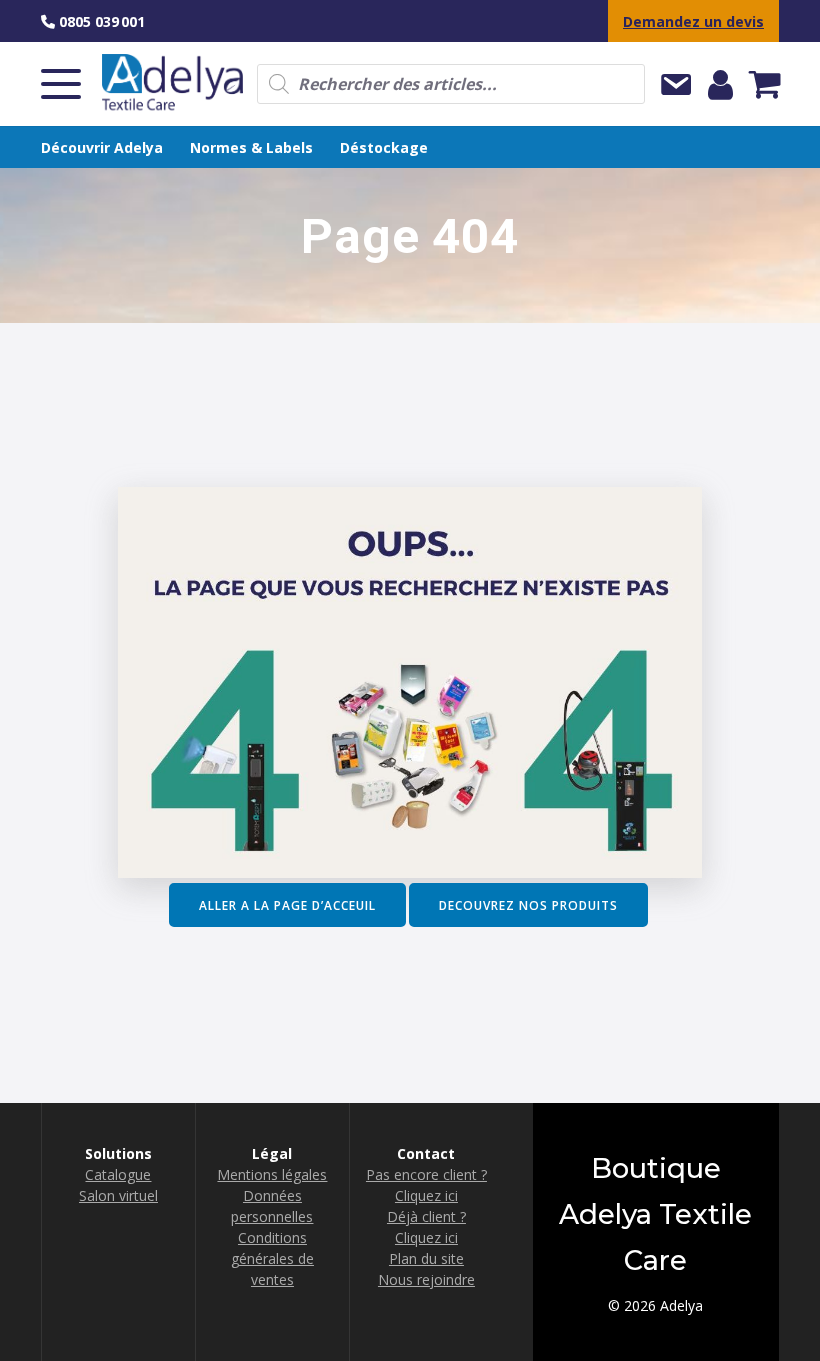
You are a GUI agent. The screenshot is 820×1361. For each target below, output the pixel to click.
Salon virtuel (118, 1195)
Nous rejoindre (426, 1279)
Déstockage (384, 147)
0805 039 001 (100, 21)
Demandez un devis (693, 21)
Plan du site (426, 1258)
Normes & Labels (251, 147)
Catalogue (118, 1174)
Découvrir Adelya (102, 147)
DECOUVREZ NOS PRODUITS (528, 905)
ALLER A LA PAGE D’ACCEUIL (287, 905)
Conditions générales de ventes (272, 1258)
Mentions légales (272, 1174)
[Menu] (61, 84)
